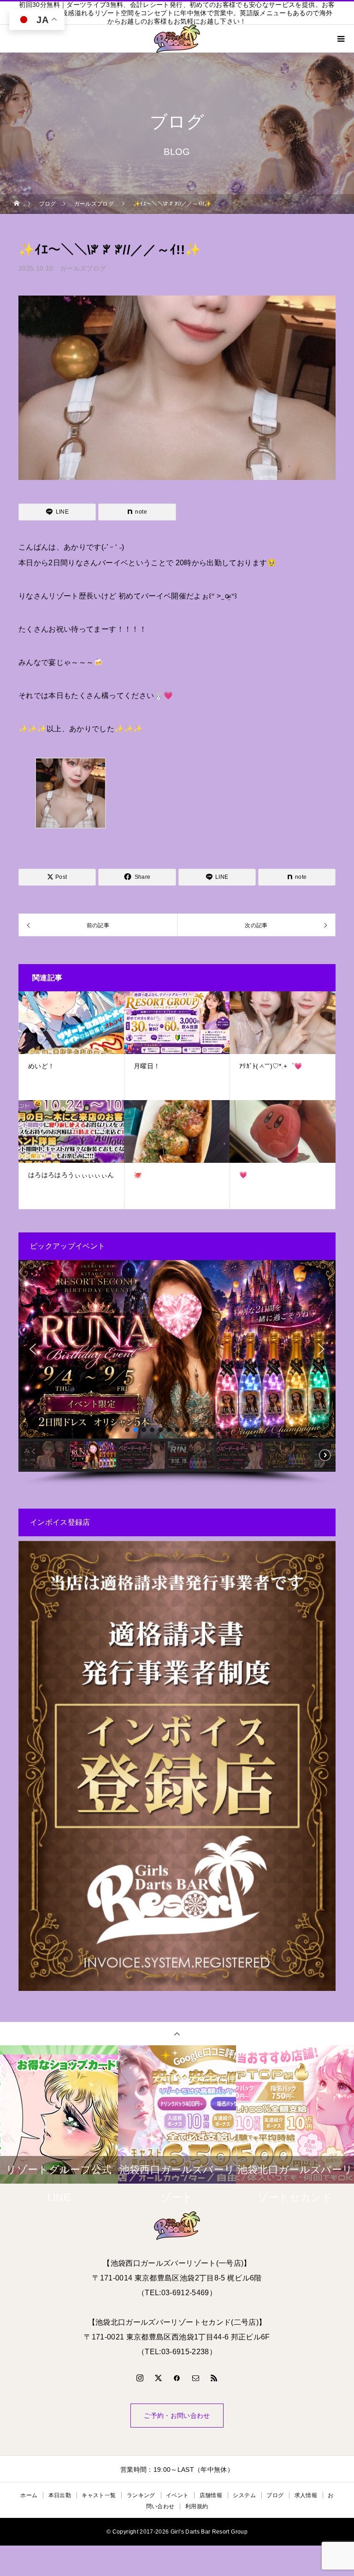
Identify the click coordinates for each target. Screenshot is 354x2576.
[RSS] (214, 2378)
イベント (177, 2495)
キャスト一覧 (99, 2495)
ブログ (275, 2495)
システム (244, 2495)
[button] (33, 1349)
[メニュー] (340, 39)
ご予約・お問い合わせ (177, 2416)
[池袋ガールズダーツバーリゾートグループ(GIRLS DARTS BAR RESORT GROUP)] (177, 2226)
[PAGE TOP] (177, 2034)
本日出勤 (60, 2495)
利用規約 (197, 2506)
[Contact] (195, 2378)
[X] (159, 2378)
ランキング (141, 2495)
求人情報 (306, 2495)
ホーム (29, 2495)
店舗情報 (211, 2495)
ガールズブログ (83, 268)
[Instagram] (140, 2378)
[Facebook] (177, 2378)
